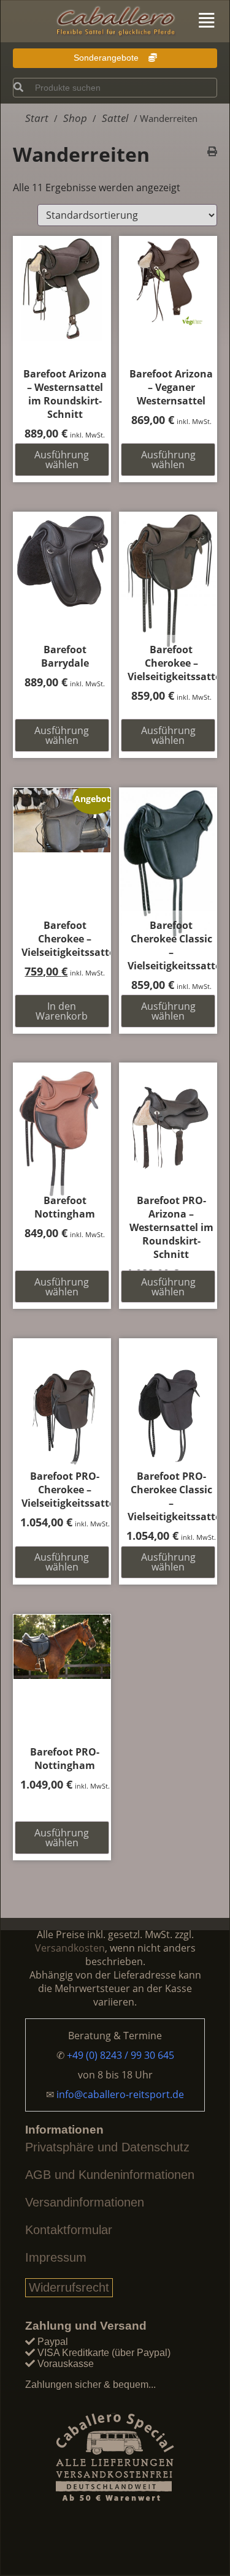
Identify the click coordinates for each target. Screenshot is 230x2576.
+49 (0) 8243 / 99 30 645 (121, 2055)
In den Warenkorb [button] (62, 1011)
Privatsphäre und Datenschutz (107, 2147)
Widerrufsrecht (69, 2287)
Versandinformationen (85, 2202)
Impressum (56, 2257)
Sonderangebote (107, 58)
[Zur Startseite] (115, 22)
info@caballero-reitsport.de (120, 2094)
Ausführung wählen (62, 460)
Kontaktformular (69, 2230)
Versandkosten (70, 1948)
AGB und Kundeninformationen (110, 2175)
